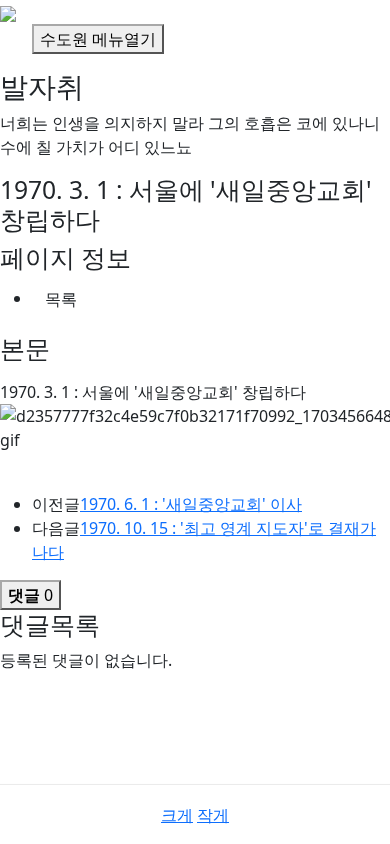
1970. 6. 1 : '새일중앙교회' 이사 (191, 504)
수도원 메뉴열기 (98, 39)
